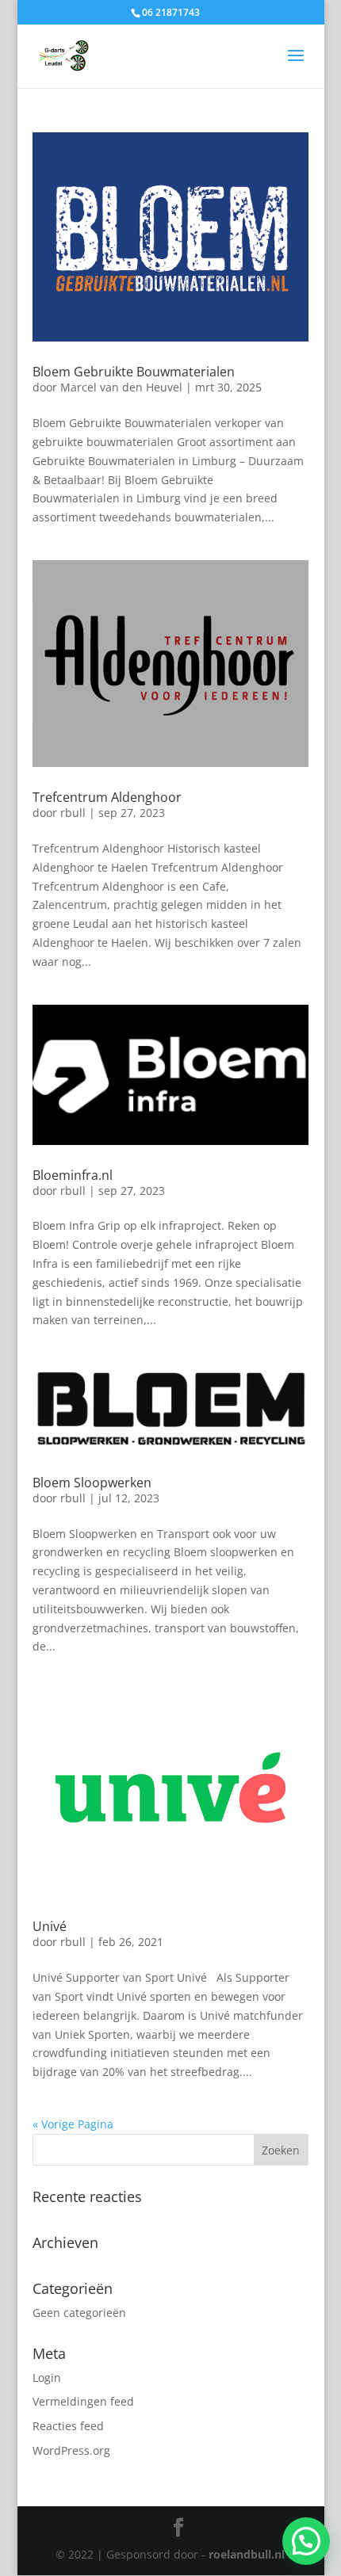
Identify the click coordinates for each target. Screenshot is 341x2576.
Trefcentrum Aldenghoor (107, 797)
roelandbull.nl (247, 2554)
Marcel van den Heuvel (121, 387)
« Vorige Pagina (73, 2124)
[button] (306, 2541)
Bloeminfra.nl (73, 1175)
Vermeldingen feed (83, 2401)
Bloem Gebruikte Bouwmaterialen (134, 372)
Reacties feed (68, 2426)
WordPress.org (71, 2450)
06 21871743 (171, 12)
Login (47, 2378)
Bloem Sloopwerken (92, 1483)
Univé (50, 1926)
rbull (73, 813)
